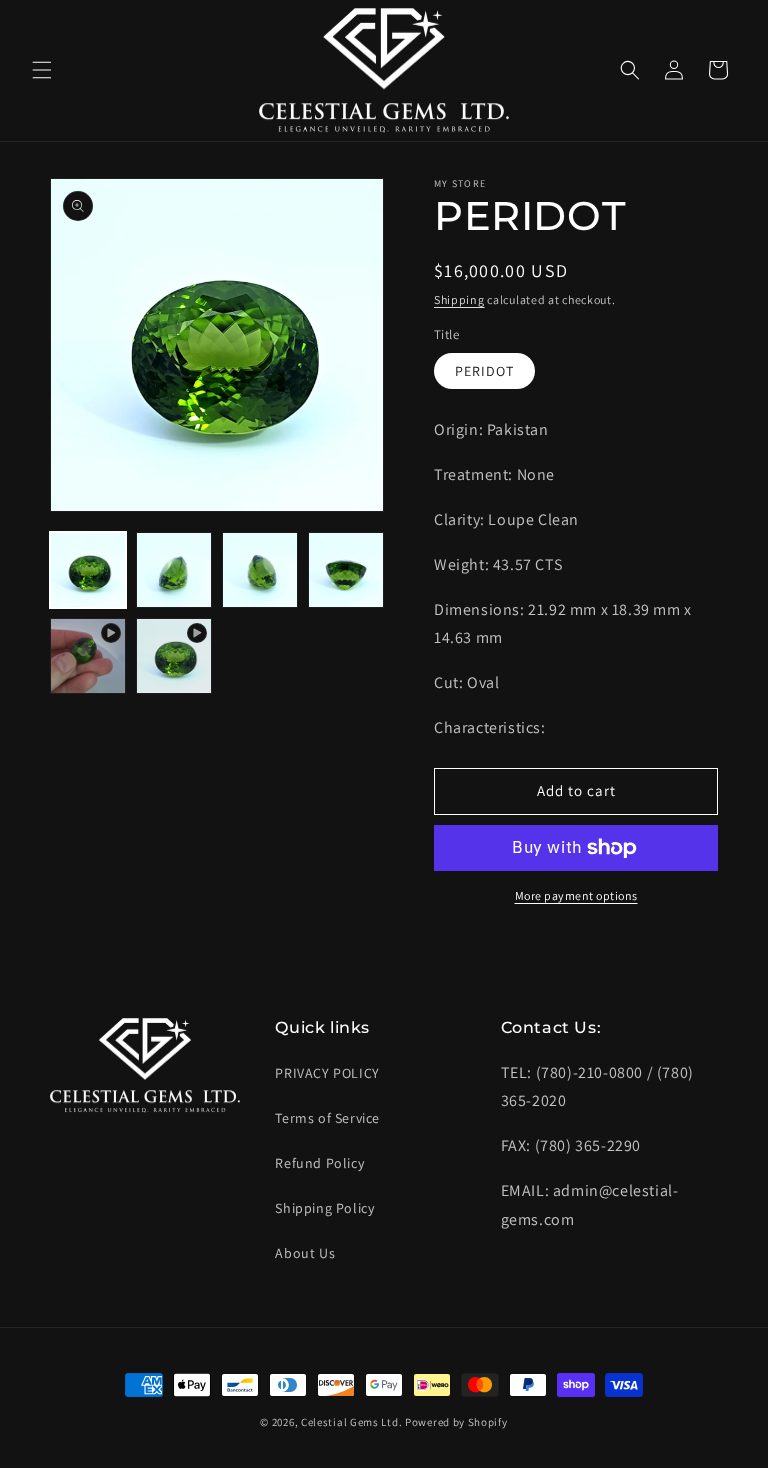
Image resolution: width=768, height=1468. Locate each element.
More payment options (576, 895)
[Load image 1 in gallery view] (88, 570)
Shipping (459, 299)
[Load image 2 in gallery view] (174, 570)
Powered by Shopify (456, 1422)
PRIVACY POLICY (327, 1073)
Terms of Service (327, 1118)
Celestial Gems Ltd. (351, 1422)
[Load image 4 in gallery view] (346, 570)
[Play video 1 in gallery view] (88, 656)
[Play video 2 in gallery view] (174, 656)
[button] (42, 70)
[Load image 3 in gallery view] (260, 570)
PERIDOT (484, 371)
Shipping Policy (324, 1208)
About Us (305, 1253)
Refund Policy (319, 1163)
